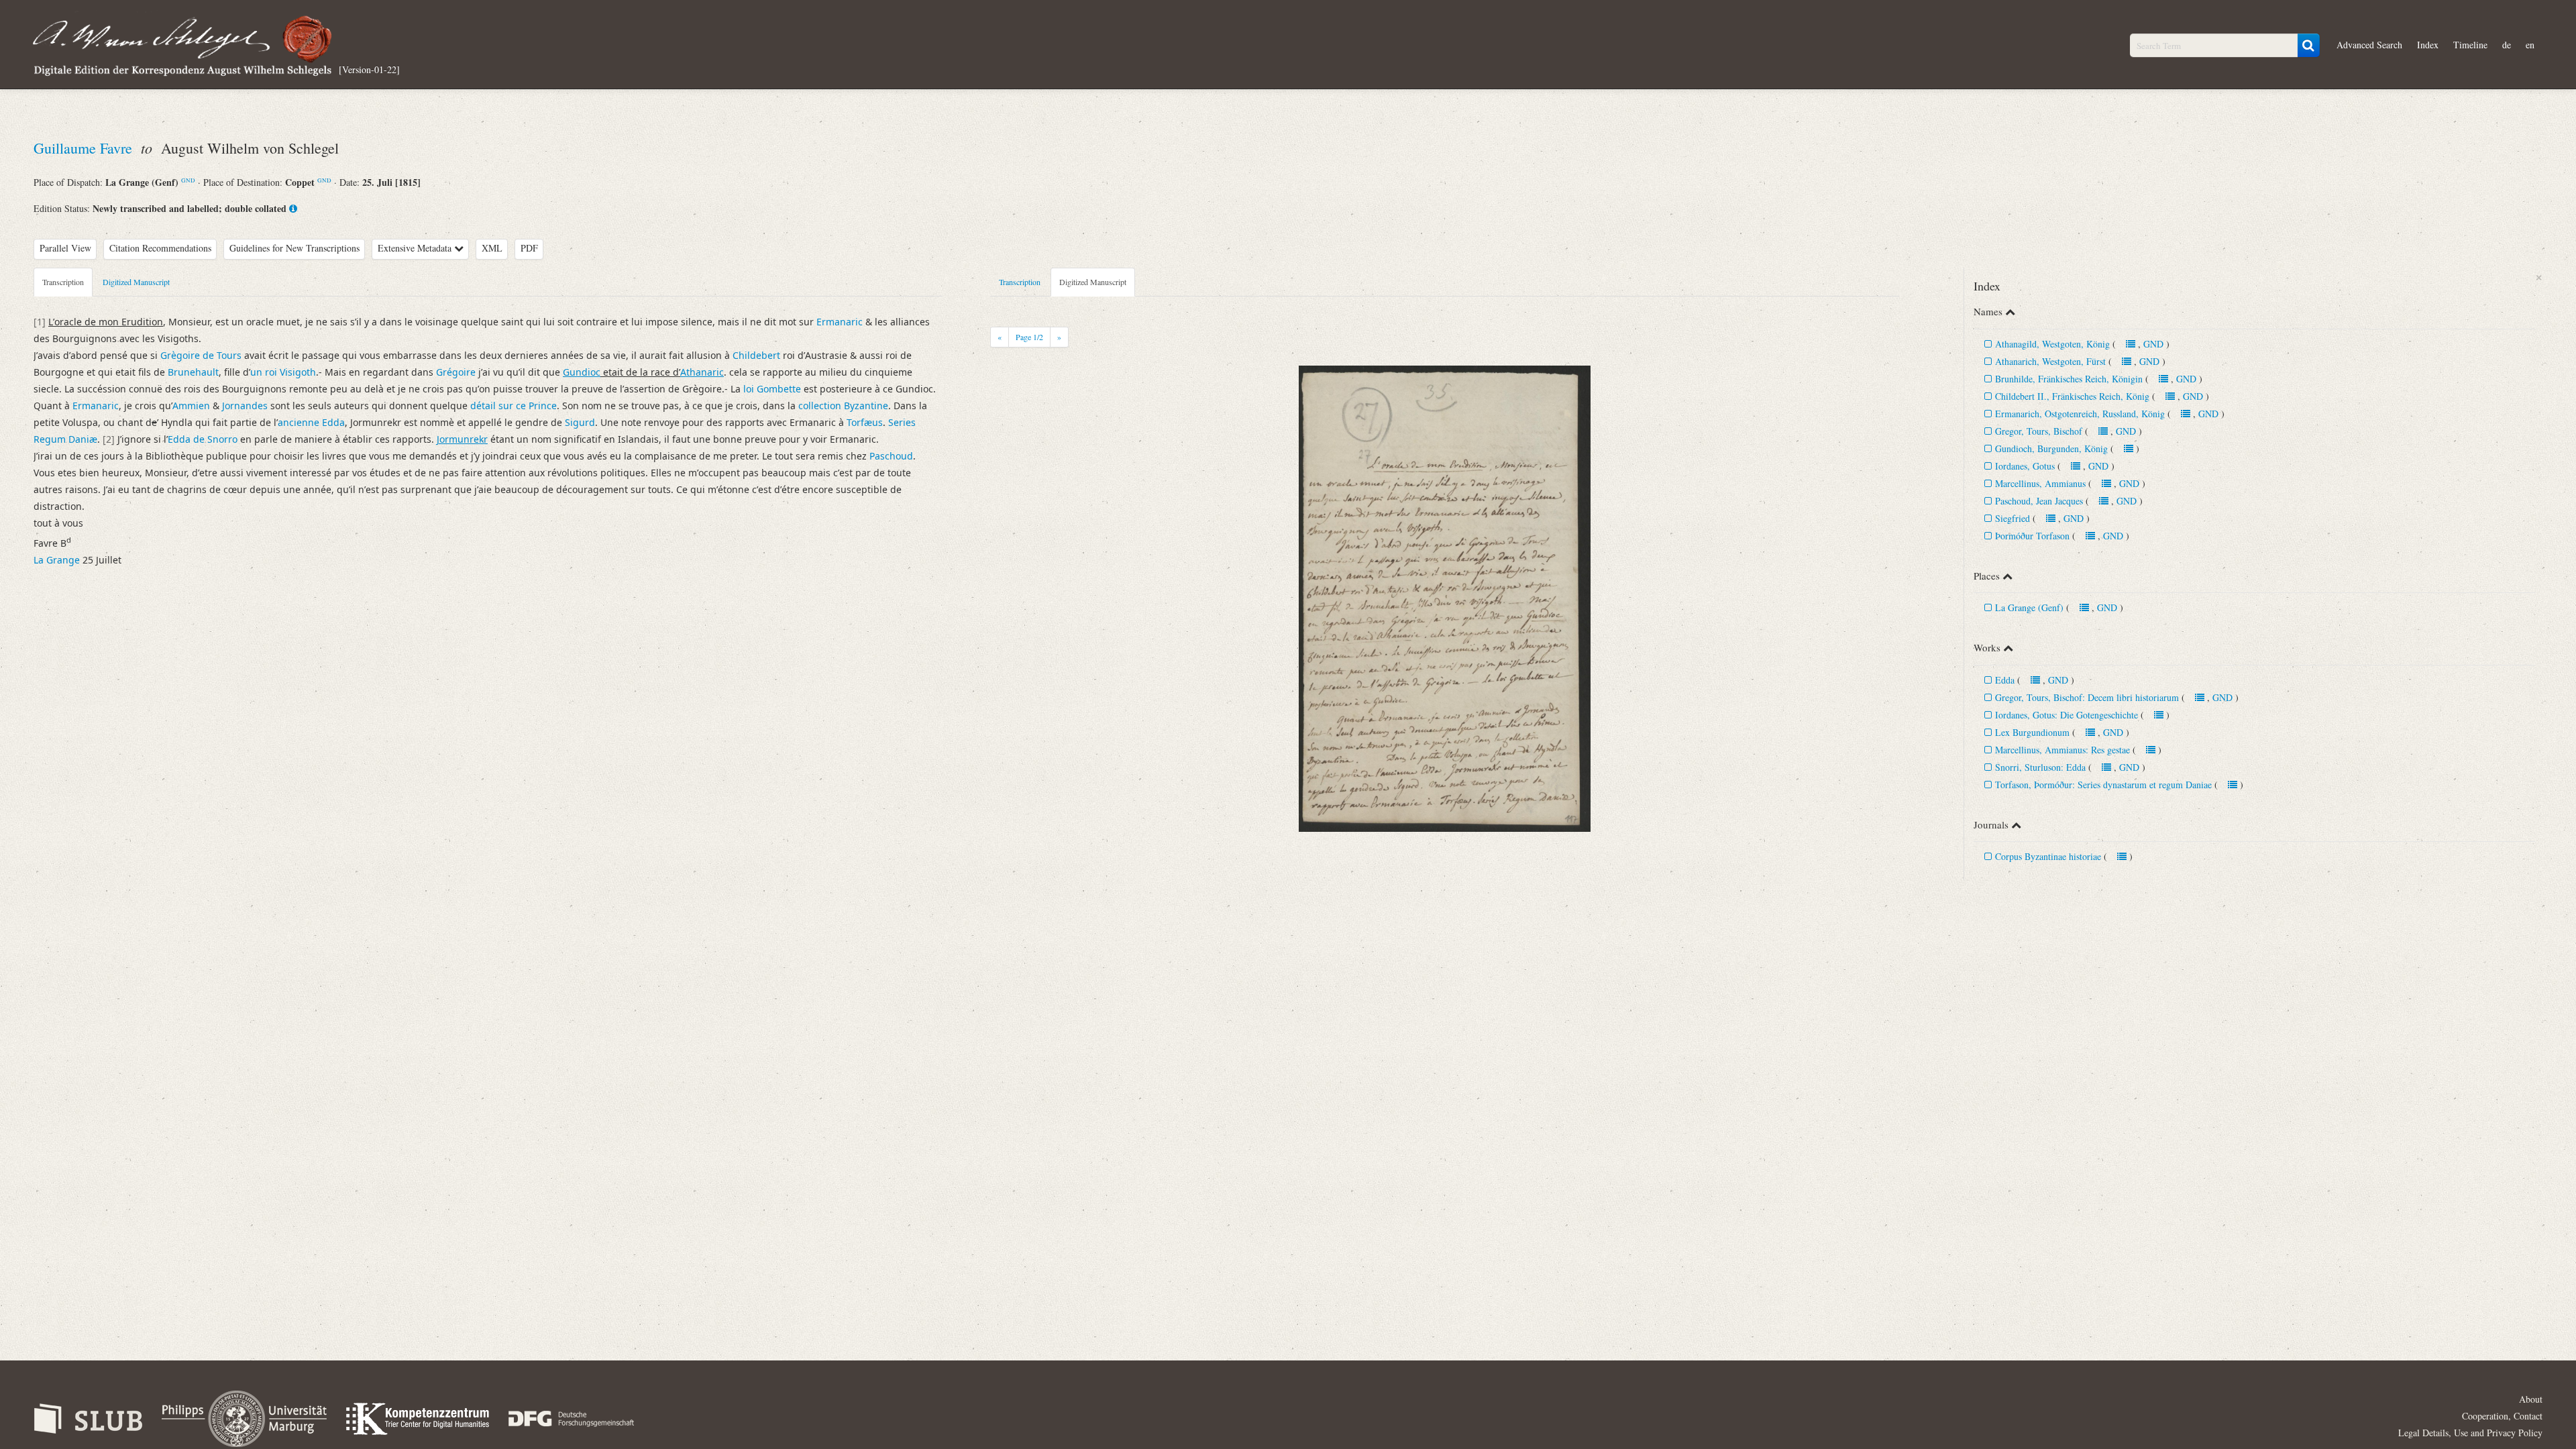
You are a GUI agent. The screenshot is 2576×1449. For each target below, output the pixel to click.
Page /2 (1029, 337)
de (2507, 45)
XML (492, 248)
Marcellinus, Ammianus (2040, 483)
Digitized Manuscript (136, 282)
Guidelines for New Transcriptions (294, 248)
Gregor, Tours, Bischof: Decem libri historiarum (2087, 697)
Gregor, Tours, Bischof (2039, 431)
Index (2428, 45)
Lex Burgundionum (2032, 732)
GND (188, 180)
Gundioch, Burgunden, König (2051, 448)
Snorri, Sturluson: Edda (2040, 767)
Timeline (2470, 45)
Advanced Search (2369, 45)
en (2530, 45)
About (2531, 1399)
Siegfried (2012, 518)
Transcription (63, 282)
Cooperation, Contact (2502, 1416)
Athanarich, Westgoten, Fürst (2050, 361)
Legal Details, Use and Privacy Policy (2470, 1433)
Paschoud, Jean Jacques (2039, 501)
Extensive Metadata (416, 248)
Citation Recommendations (160, 248)
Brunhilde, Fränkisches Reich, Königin (2069, 379)
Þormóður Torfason (2032, 536)
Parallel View (65, 248)
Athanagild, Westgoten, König (2052, 344)
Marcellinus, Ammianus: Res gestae (2062, 750)
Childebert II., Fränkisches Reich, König (2072, 396)
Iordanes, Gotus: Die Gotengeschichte (2067, 715)
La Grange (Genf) (2029, 607)
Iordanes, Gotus (2025, 466)
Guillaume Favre (85, 148)
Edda (2005, 680)
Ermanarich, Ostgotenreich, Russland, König (2080, 414)
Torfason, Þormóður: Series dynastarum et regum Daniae (2103, 785)
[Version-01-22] (369, 69)
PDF (529, 248)
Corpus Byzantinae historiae (2048, 856)
